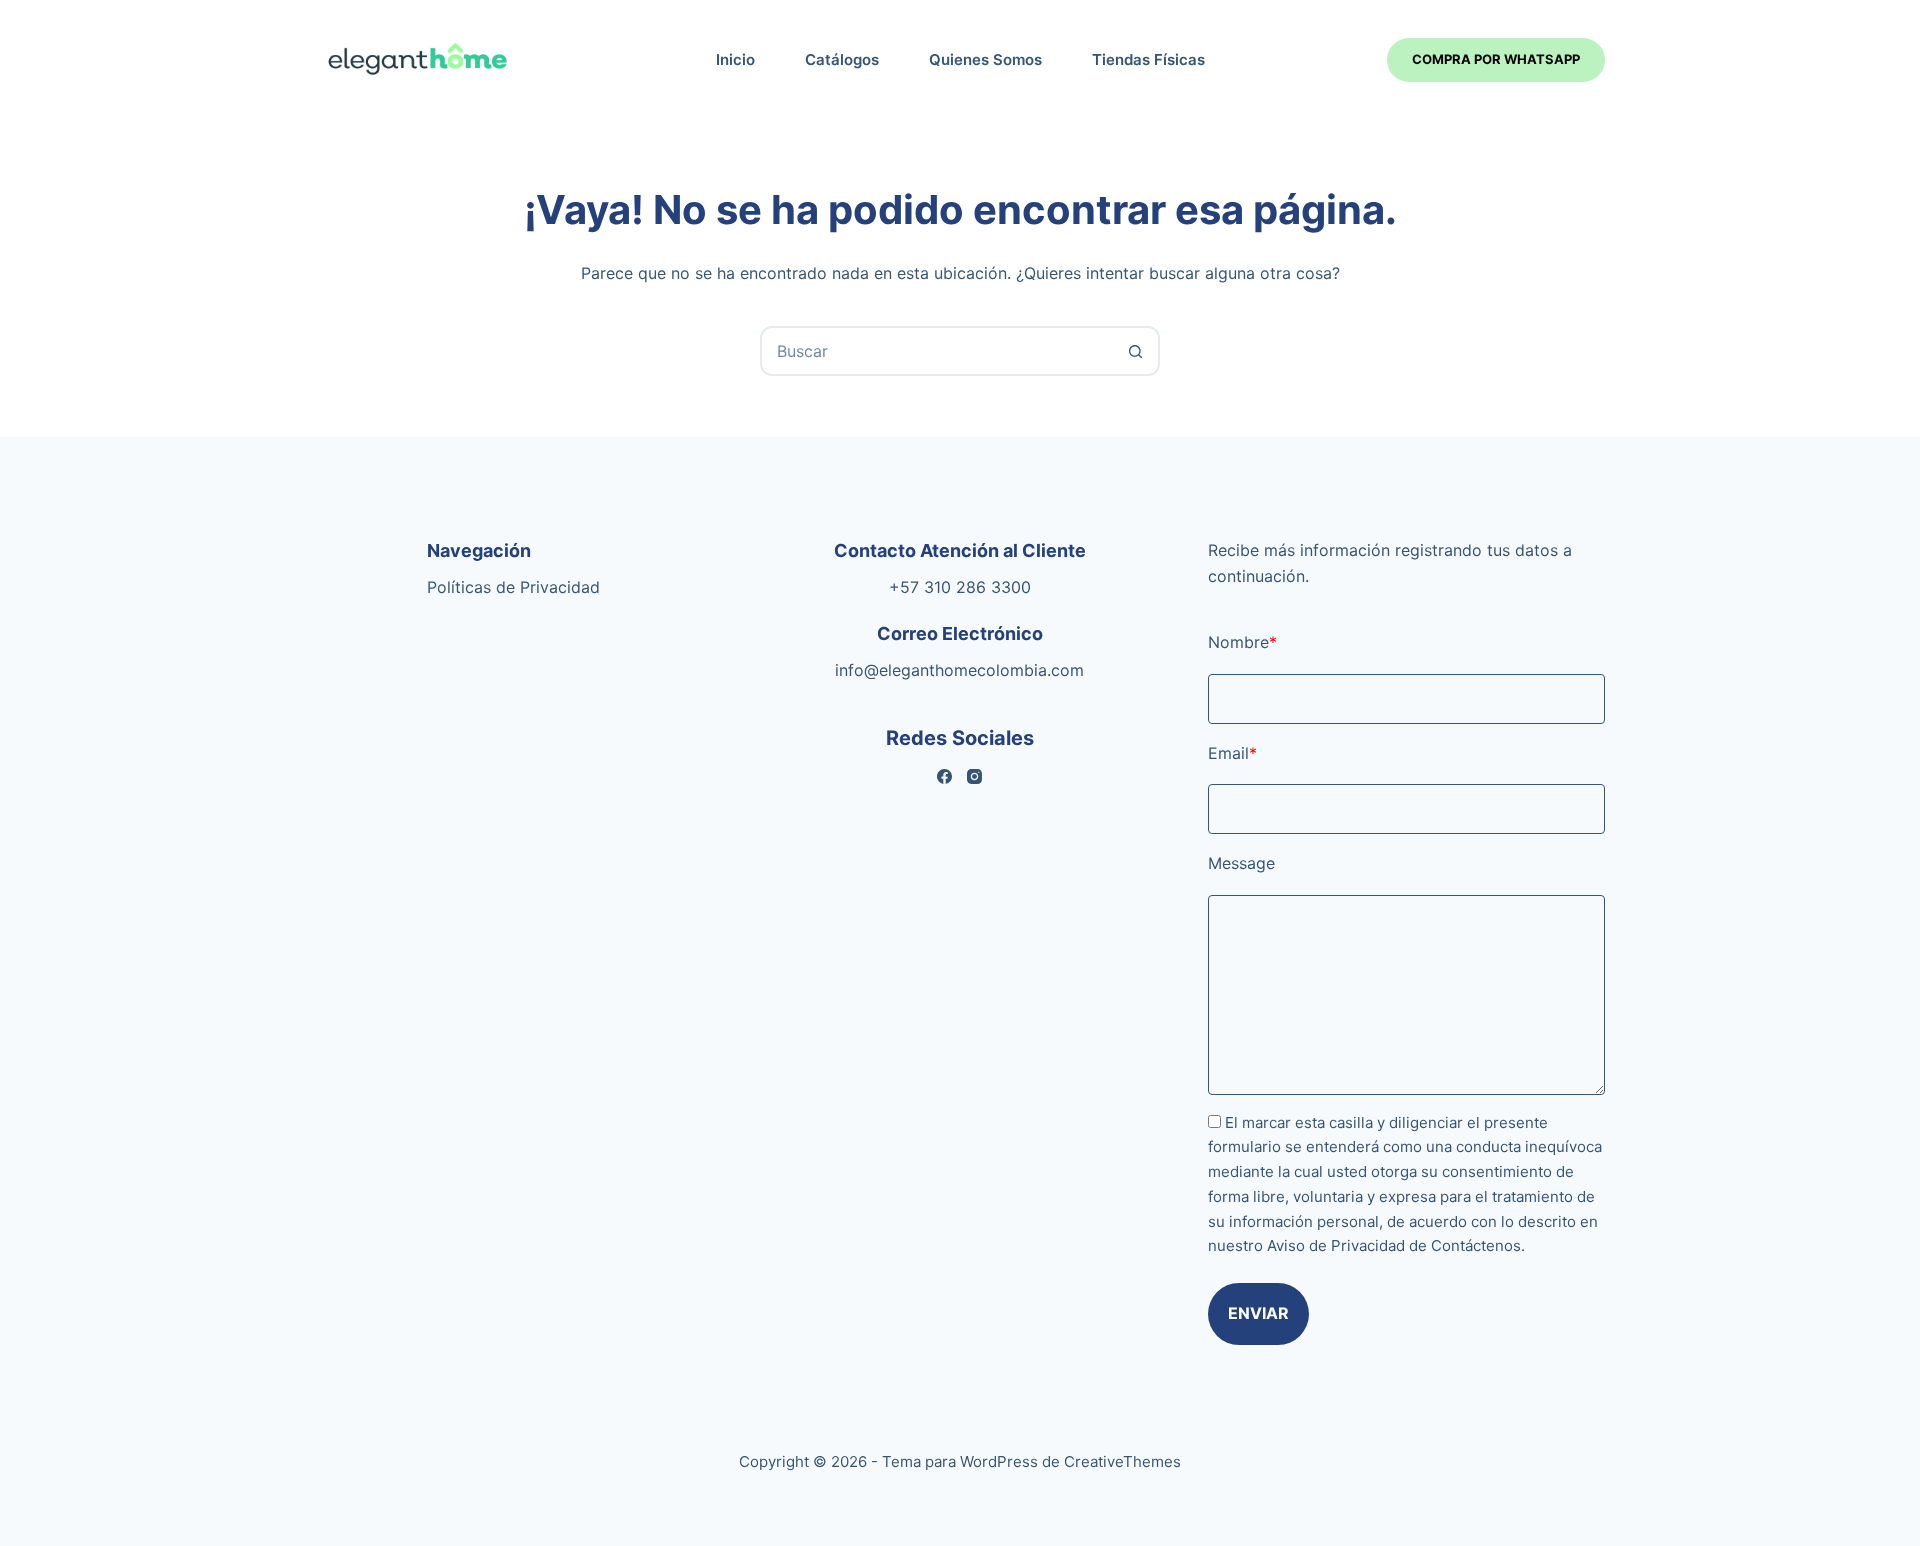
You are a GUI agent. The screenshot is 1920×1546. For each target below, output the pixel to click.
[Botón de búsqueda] (1135, 351)
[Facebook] (944, 776)
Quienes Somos (985, 59)
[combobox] (937, 351)
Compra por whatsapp (1496, 59)
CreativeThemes (1122, 1461)
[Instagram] (974, 776)
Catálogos (842, 59)
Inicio (735, 59)
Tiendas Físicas (1148, 59)
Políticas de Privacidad (513, 587)
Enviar (1258, 1313)
